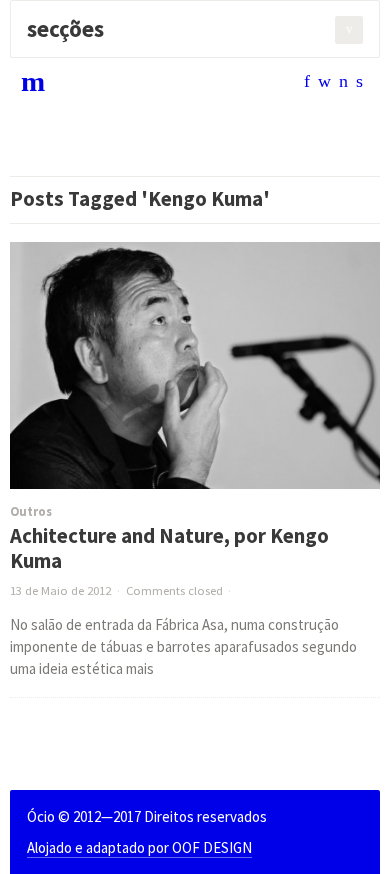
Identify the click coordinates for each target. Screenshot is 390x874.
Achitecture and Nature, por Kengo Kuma (169, 548)
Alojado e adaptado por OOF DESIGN (139, 847)
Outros (31, 511)
